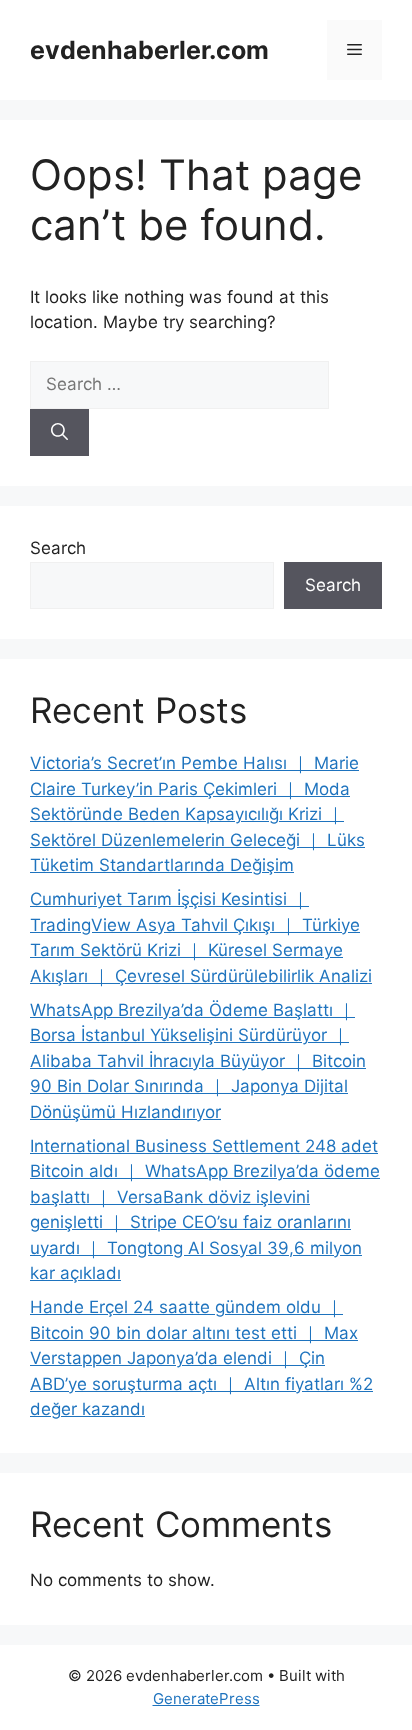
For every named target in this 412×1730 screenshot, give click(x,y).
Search (58, 548)
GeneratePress (206, 1698)
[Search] (59, 433)
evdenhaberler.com (149, 50)
